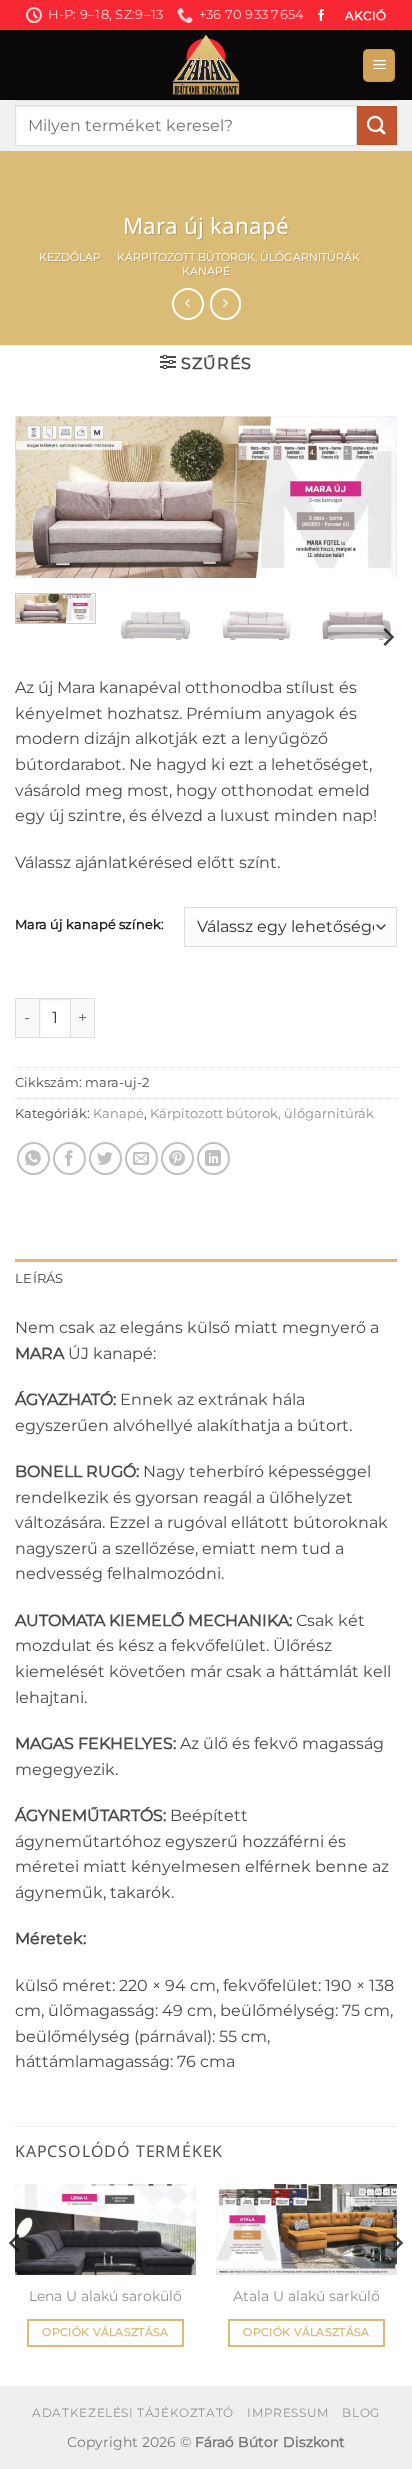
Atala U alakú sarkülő (306, 2296)
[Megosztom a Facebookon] (69, 1158)
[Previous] (48, 500)
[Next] (364, 500)
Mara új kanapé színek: (89, 925)
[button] (379, 65)
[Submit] (377, 125)
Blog (360, 2412)
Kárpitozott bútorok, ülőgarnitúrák (238, 257)
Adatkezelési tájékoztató (133, 2412)
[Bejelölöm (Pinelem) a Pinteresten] (177, 1158)
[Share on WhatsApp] (33, 1158)
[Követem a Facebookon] (321, 16)
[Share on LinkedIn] (213, 1158)
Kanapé (206, 271)
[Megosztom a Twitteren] (105, 1158)
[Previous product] (225, 303)
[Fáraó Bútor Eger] (206, 65)
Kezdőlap (70, 257)
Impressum (288, 2412)
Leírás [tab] (39, 1278)
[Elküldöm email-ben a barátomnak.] (141, 1158)
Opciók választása (105, 2332)
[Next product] (187, 303)
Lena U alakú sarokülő (105, 2296)
